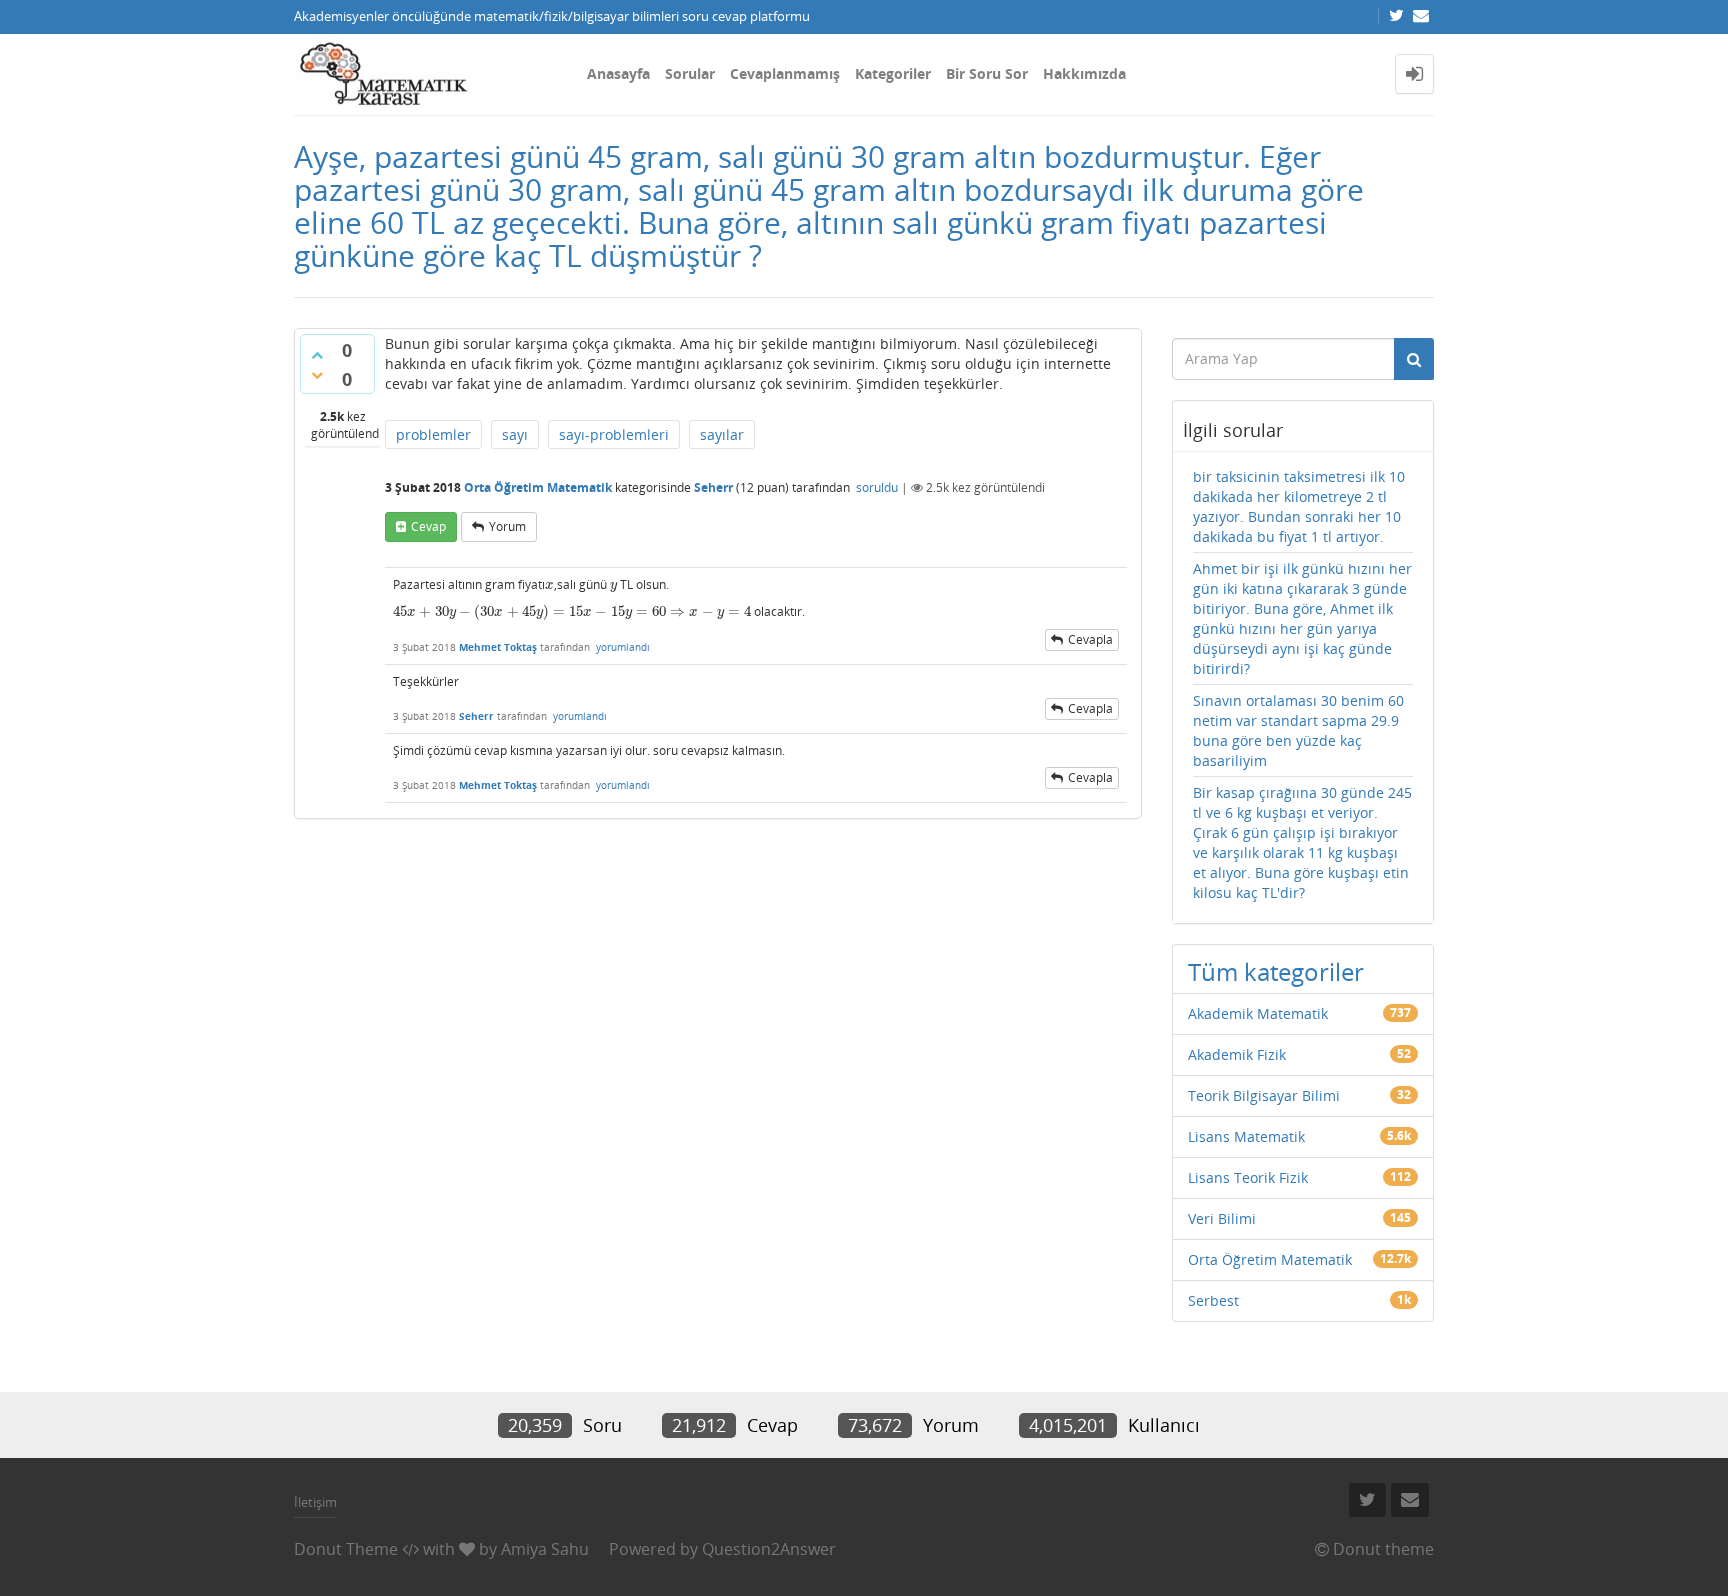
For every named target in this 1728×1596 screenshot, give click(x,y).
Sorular (690, 73)
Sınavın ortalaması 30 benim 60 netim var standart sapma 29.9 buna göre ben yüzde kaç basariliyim (1298, 730)
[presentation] (549, 584)
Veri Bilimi (1222, 1218)
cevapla (1090, 639)
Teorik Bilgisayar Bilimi (1264, 1095)
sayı (515, 434)
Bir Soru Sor (987, 73)
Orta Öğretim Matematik (538, 487)
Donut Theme (346, 1549)
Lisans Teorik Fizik (1248, 1177)
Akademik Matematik (1258, 1013)
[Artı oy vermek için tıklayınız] (317, 355)
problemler (433, 434)
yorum (507, 526)
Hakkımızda (1084, 73)
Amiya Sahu (545, 1549)
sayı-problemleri (614, 434)
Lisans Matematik (1246, 1136)
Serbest (1213, 1300)
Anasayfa (618, 73)
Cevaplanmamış (785, 73)
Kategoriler (893, 73)
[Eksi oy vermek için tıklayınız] (317, 375)
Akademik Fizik (1237, 1054)
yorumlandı (623, 647)
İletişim (315, 1502)
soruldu (877, 487)
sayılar (722, 434)
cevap (428, 526)
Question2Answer (769, 1549)
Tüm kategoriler (1276, 971)
